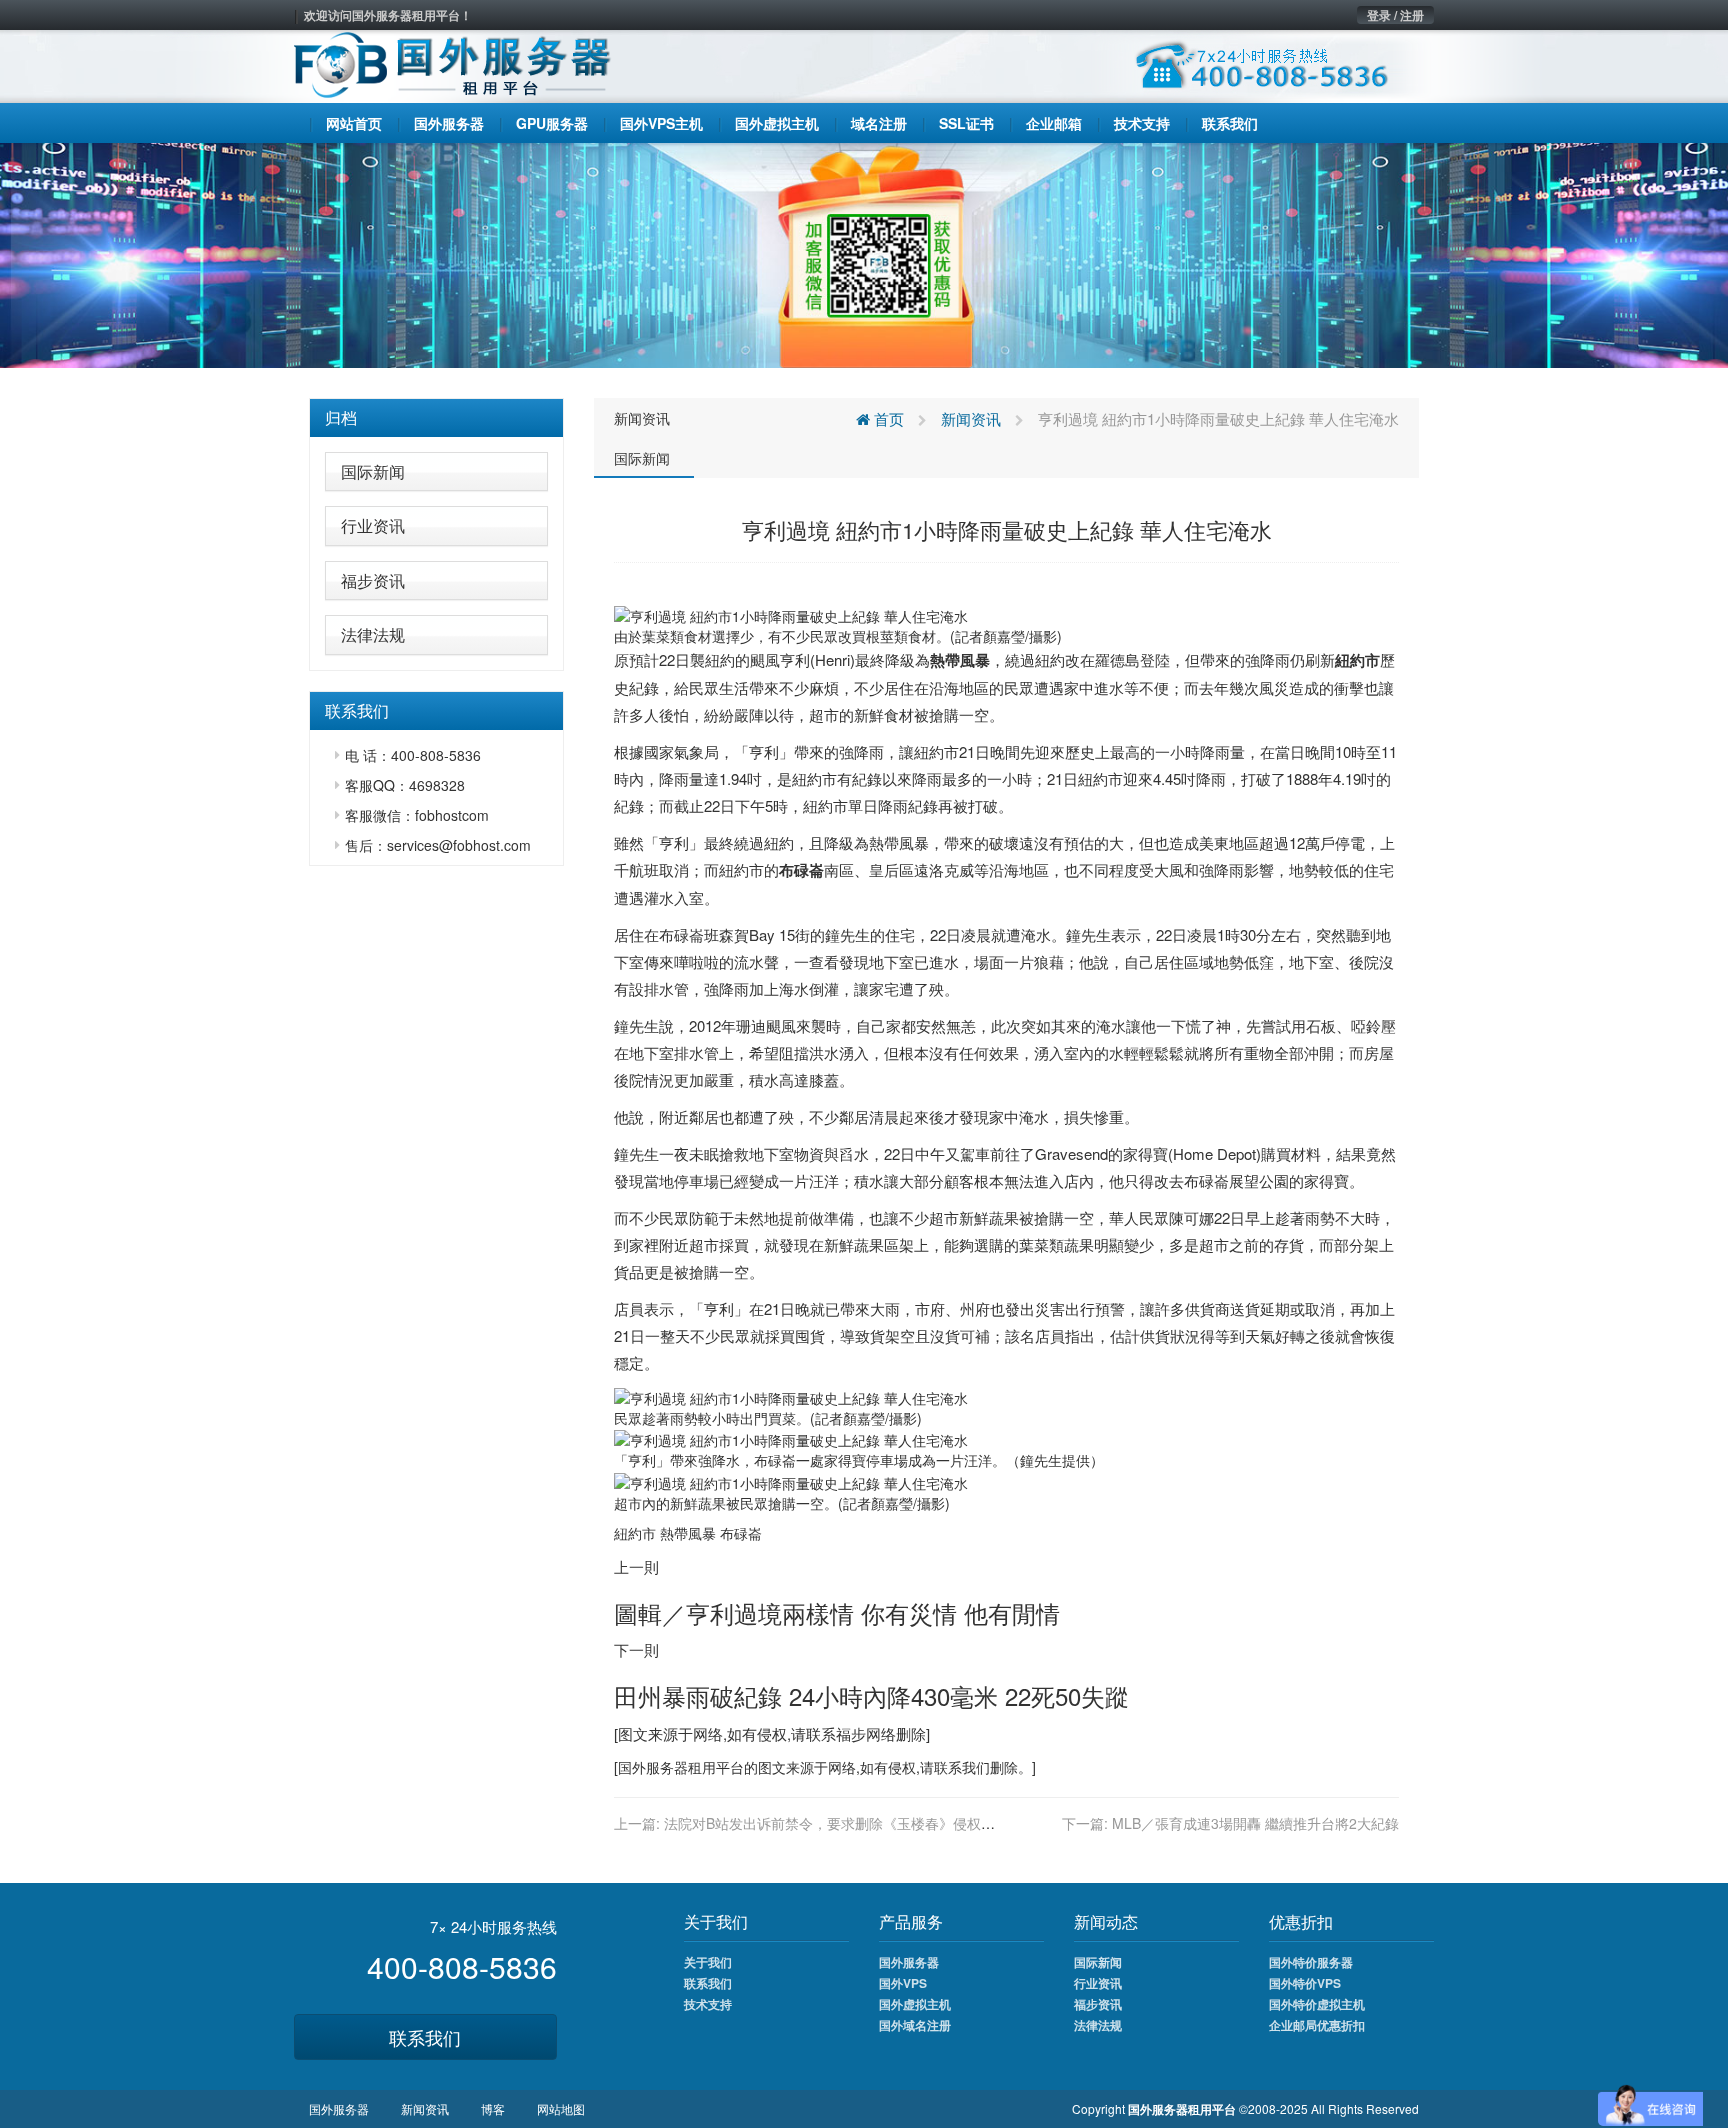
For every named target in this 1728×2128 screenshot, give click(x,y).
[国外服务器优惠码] (864, 253)
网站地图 (561, 2108)
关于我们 (708, 1962)
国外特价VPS (1305, 1983)
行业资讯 (373, 525)
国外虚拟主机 (915, 2004)
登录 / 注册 (1395, 15)
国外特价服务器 (1311, 1962)
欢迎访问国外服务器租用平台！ (388, 15)
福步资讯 (373, 580)
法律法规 (373, 634)
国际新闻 (373, 471)
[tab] (436, 418)
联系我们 (425, 2037)
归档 (341, 417)
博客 (493, 2108)
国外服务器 (653, 1767)
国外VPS (903, 1983)
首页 (887, 418)
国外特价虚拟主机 (1317, 2004)
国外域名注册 (915, 2025)
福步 (851, 1733)
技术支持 (708, 2004)
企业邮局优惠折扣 (1317, 2025)
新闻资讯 (642, 418)
